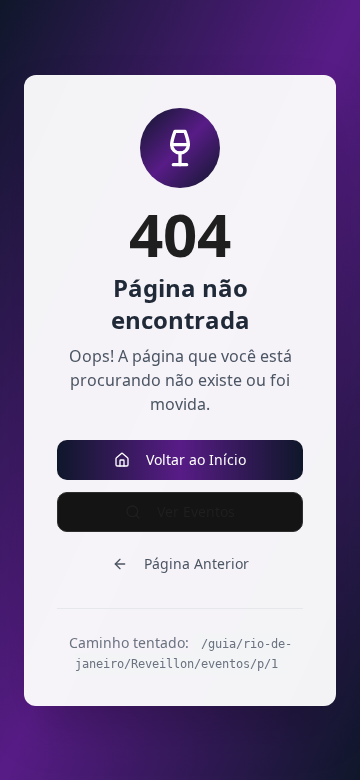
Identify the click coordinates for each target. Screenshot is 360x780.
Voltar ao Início (196, 459)
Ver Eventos (196, 511)
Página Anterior (196, 563)
